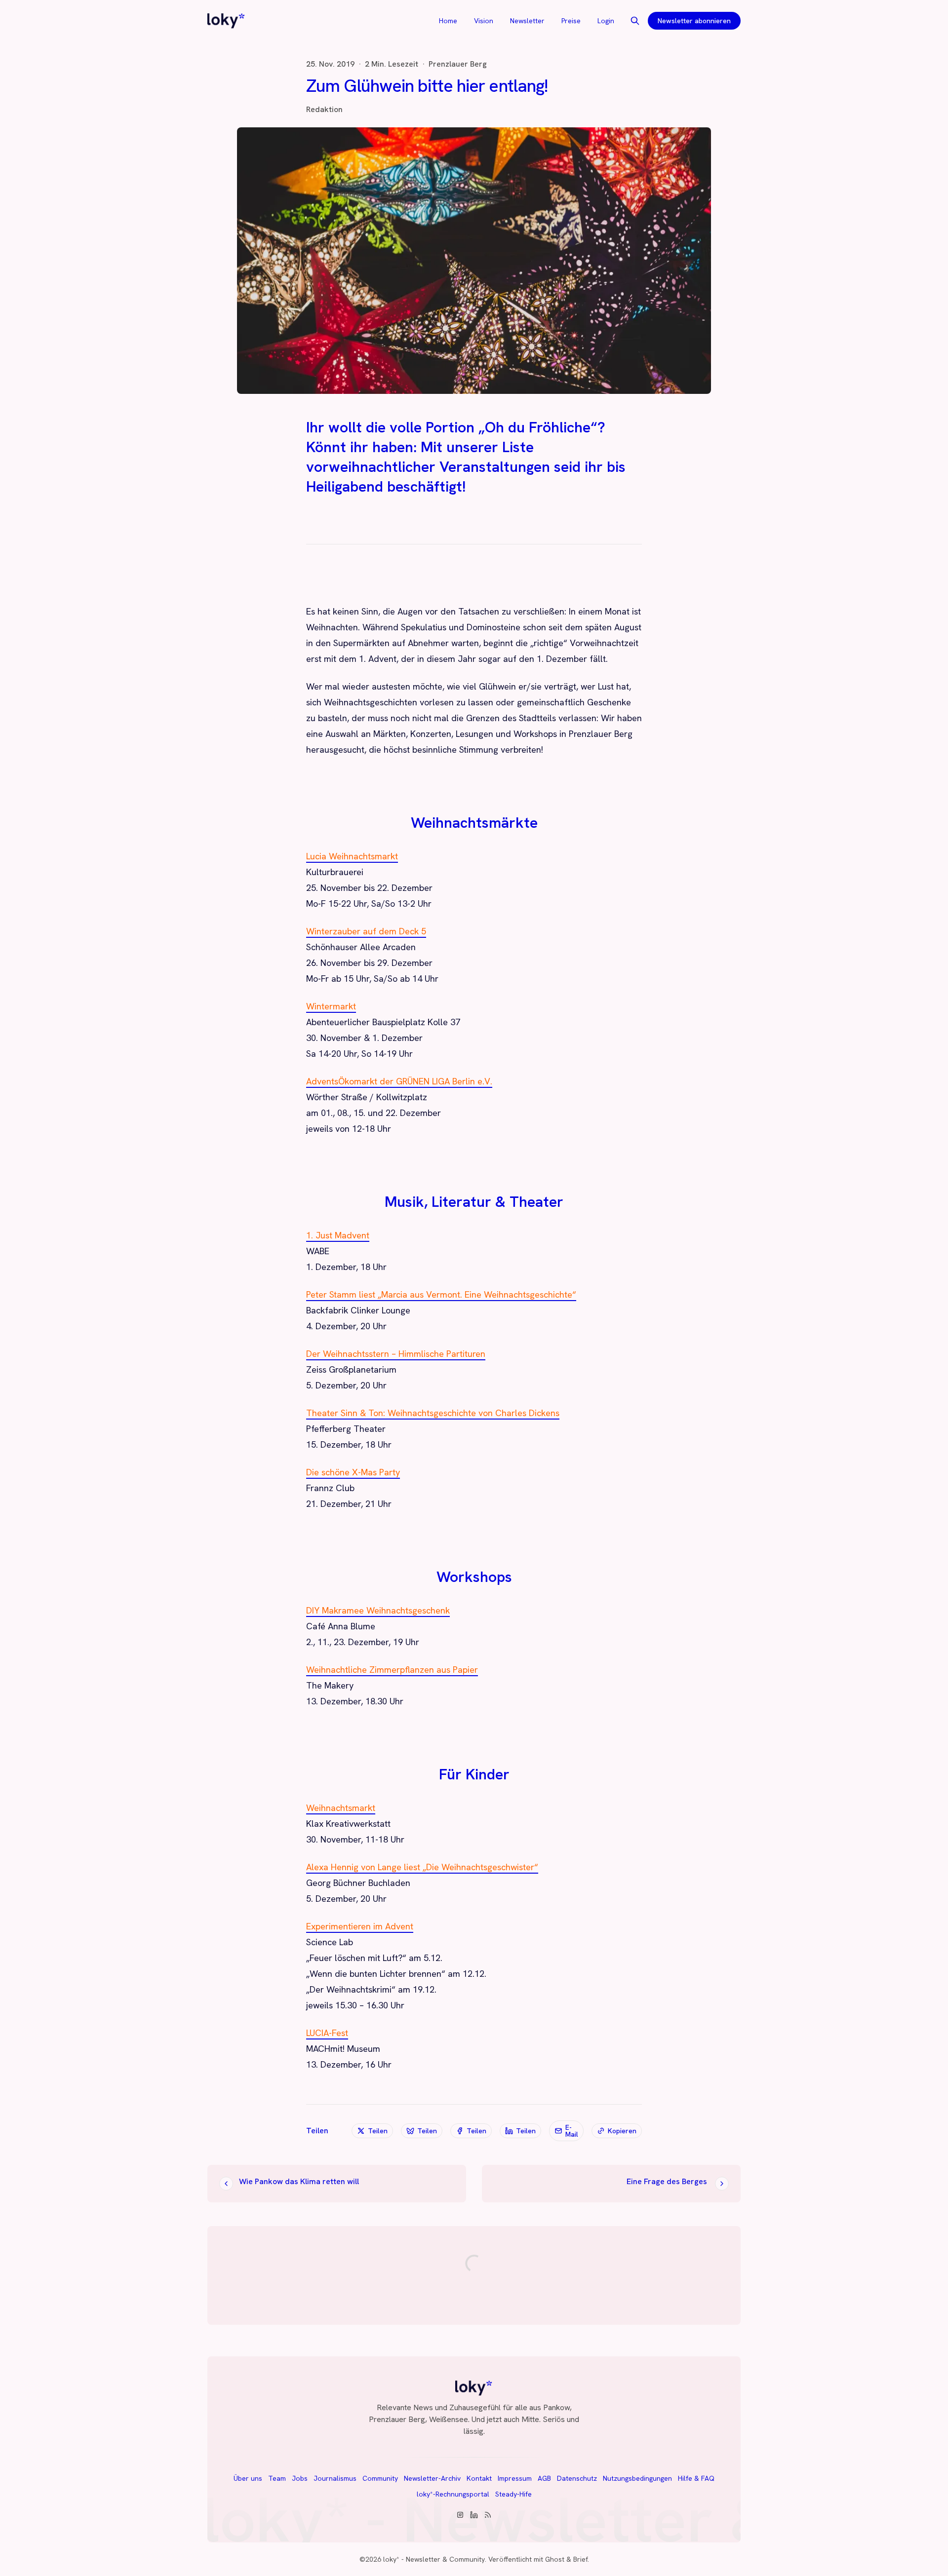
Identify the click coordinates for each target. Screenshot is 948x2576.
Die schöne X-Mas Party (353, 1472)
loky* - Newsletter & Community (434, 2559)
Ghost (555, 2559)
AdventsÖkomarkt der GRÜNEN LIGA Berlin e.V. (399, 1081)
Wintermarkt (331, 1006)
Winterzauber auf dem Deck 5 (366, 931)
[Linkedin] (474, 2515)
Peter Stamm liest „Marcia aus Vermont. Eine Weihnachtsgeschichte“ (441, 1294)
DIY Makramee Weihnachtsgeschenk (378, 1610)
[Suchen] (635, 21)
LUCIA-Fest (327, 2033)
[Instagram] (460, 2515)
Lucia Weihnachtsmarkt (352, 856)
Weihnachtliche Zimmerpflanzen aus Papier (392, 1670)
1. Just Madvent (338, 1235)
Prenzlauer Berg (458, 64)
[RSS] (488, 2515)
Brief (580, 2559)
